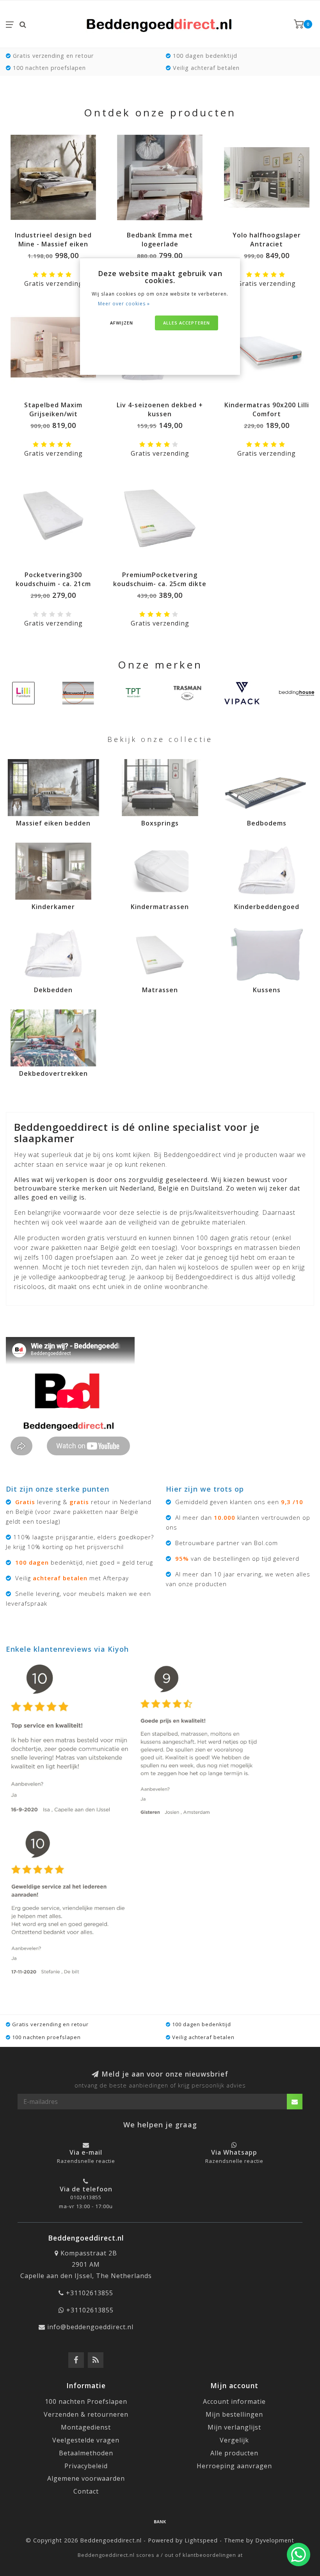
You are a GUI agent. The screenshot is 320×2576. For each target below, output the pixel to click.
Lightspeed (201, 2540)
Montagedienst (86, 2427)
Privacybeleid (86, 2466)
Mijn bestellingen (234, 2414)
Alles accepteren (187, 323)
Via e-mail (86, 2152)
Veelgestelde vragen (86, 2440)
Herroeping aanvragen (234, 2466)
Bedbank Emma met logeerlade (160, 240)
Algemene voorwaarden (86, 2478)
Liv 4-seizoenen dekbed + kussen (160, 409)
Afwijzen (122, 323)
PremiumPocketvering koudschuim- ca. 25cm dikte (160, 579)
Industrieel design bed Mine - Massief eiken (53, 240)
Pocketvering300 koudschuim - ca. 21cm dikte (53, 584)
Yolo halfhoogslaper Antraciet (267, 240)
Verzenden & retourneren (86, 2414)
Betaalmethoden (86, 2453)
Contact (86, 2491)
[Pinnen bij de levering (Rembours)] (160, 2521)
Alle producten (234, 2453)
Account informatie (234, 2401)
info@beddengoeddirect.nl (90, 2327)
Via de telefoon (86, 2189)
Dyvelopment (275, 2540)
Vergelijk (234, 2440)
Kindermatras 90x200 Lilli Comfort (267, 409)
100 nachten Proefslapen (86, 2401)
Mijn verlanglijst (234, 2427)
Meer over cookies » (124, 304)
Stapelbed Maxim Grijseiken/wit (53, 409)
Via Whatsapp (234, 2152)
